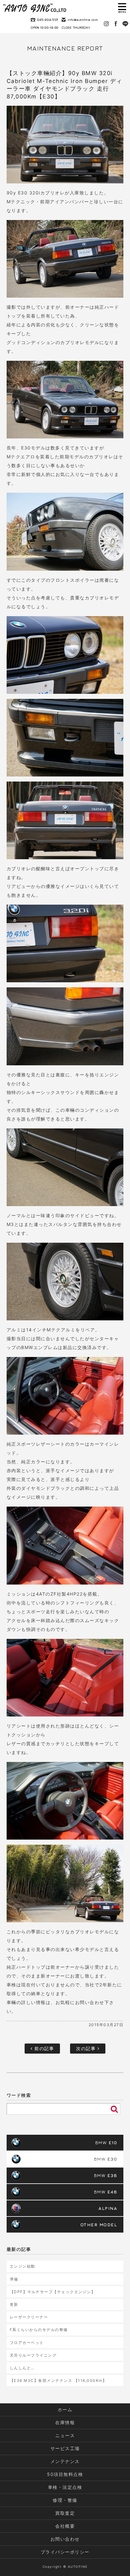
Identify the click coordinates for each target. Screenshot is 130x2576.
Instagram (106, 24)
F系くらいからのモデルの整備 (39, 2330)
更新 (14, 2304)
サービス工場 (65, 2448)
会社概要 (65, 2526)
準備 (14, 2279)
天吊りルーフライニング (33, 2355)
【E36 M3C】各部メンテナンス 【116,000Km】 (58, 2380)
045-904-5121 (47, 20)
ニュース (65, 2435)
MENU (122, 8)
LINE (125, 24)
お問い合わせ (65, 2539)
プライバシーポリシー (65, 2552)
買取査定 (65, 2513)
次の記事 (87, 2048)
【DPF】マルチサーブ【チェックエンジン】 (53, 2292)
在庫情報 (65, 2422)
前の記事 (44, 2048)
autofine (35, 8)
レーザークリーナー (29, 2317)
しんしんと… (22, 2368)
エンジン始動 (23, 2266)
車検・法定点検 (65, 2487)
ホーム (65, 2409)
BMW (106, 2142)
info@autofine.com (83, 20)
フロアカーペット (27, 2343)
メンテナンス (65, 2461)
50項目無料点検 (65, 2474)
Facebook (116, 24)
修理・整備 (65, 2500)
